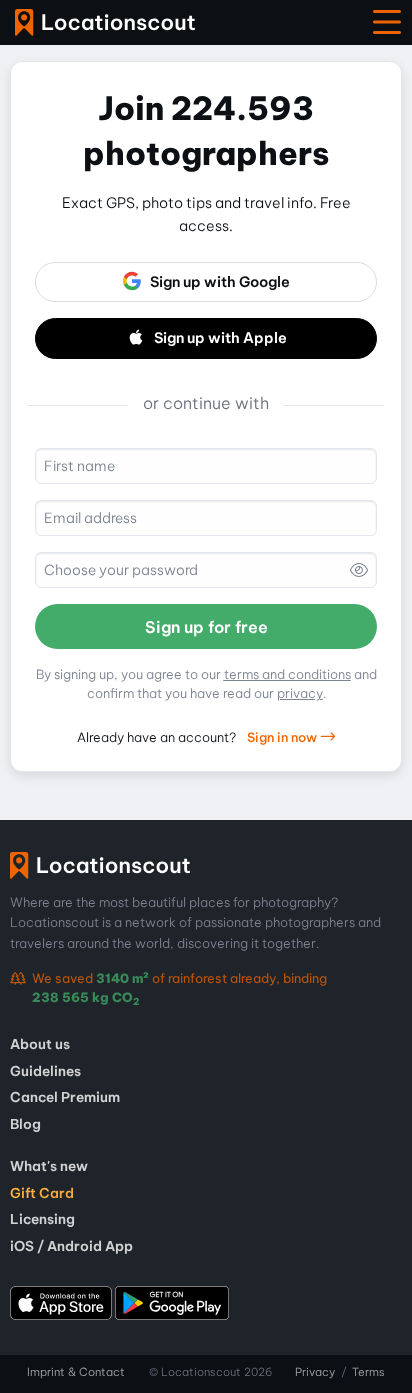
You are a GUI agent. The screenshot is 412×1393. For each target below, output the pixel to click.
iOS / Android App (71, 1246)
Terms (368, 1372)
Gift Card (42, 1193)
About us (40, 1044)
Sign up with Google (220, 282)
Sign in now (283, 737)
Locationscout (105, 22)
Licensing (42, 1219)
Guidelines (45, 1071)
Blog (25, 1124)
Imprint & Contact (76, 1372)
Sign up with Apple (220, 338)
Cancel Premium (65, 1097)
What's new (49, 1166)
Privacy (315, 1372)
